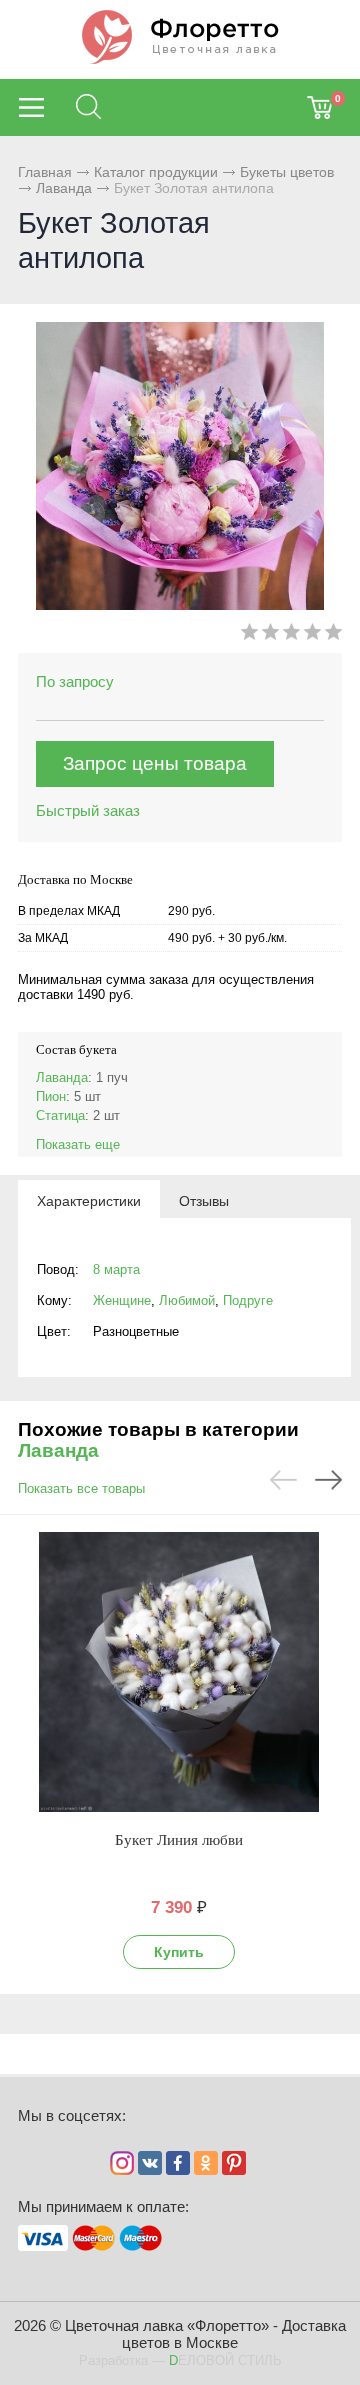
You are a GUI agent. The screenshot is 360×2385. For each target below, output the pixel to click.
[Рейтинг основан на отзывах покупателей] (291, 635)
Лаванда (64, 188)
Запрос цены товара (155, 763)
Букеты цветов (287, 172)
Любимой (187, 1300)
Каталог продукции (156, 172)
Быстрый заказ (88, 810)
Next (328, 1480)
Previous (283, 1480)
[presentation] (89, 1200)
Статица (60, 1115)
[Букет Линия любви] (179, 1672)
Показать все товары (81, 1488)
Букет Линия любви (179, 1840)
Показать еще (78, 1144)
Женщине (122, 1300)
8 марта (116, 1269)
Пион (51, 1096)
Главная (45, 172)
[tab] (89, 1200)
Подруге (248, 1300)
